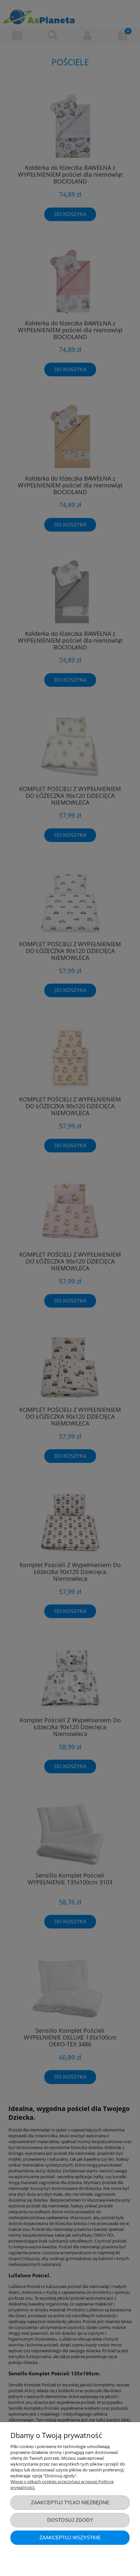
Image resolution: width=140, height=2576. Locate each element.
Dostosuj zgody (70, 2520)
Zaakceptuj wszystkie (70, 2538)
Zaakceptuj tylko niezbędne (70, 2502)
